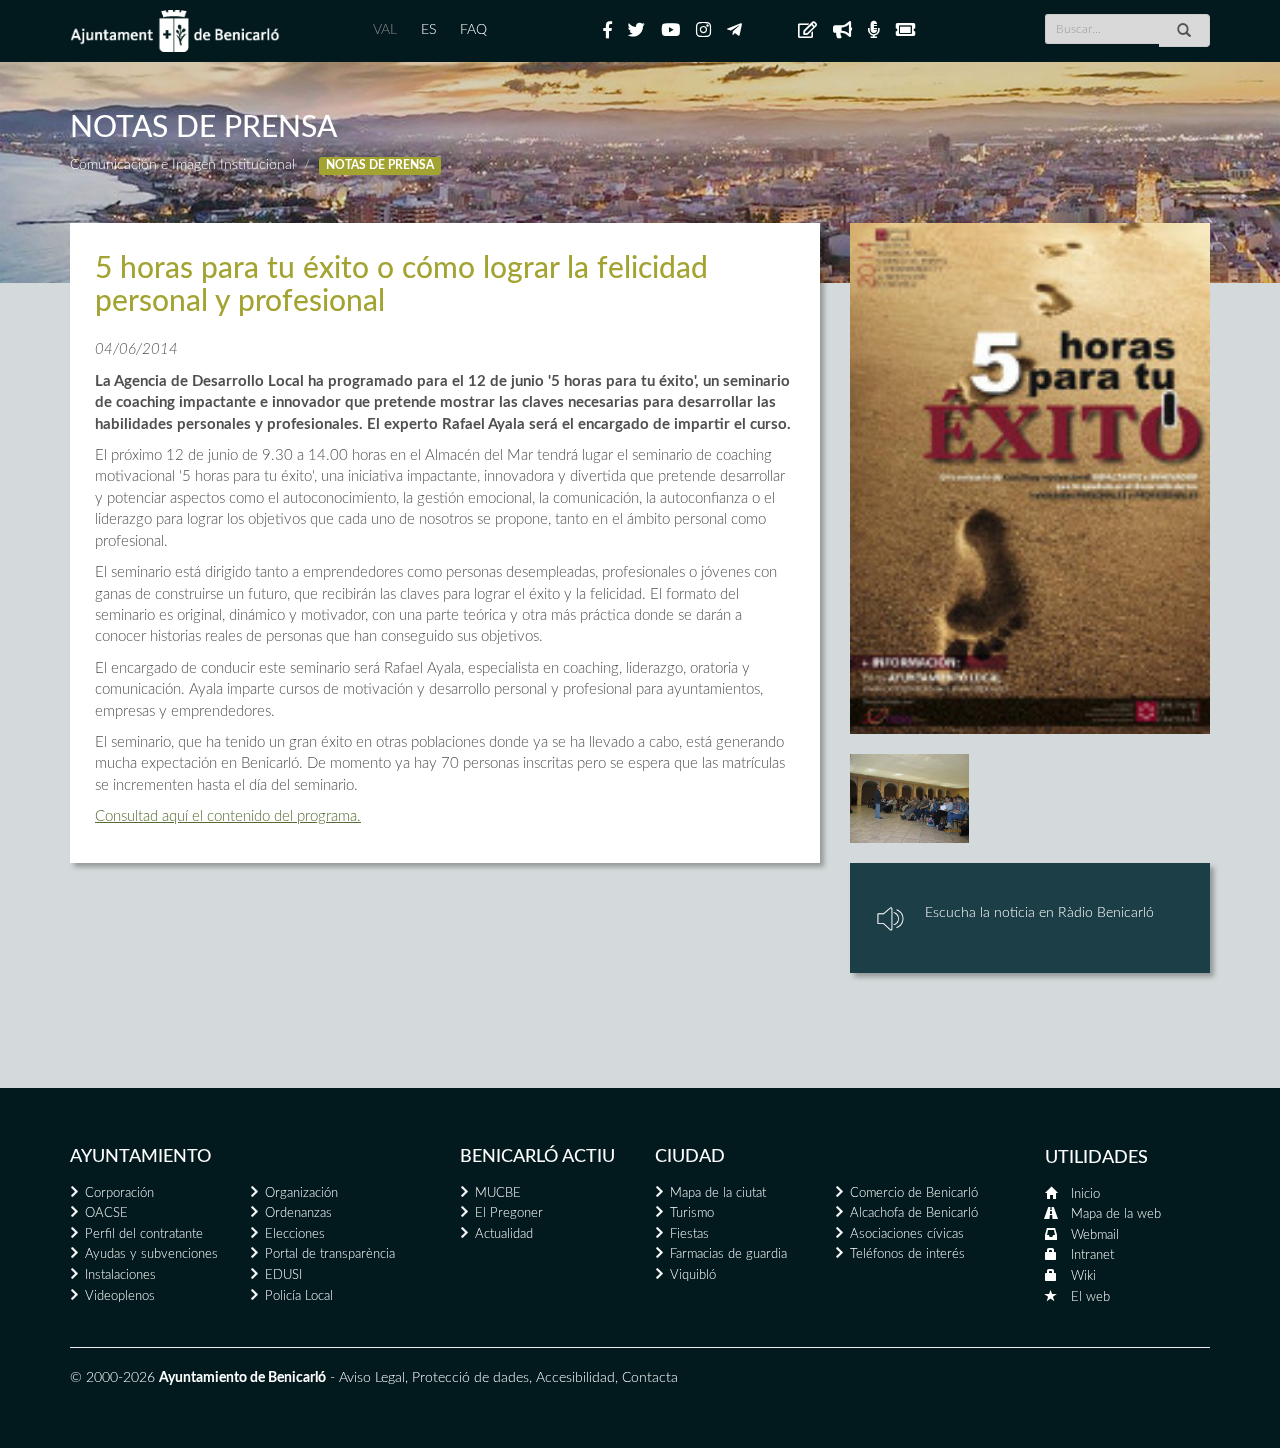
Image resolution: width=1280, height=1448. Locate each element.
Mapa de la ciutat (718, 1193)
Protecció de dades (470, 1378)
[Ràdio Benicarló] (874, 31)
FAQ (473, 30)
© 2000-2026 (112, 1378)
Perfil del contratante (144, 1234)
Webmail (1095, 1235)
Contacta (650, 1378)
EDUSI (283, 1275)
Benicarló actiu (537, 1157)
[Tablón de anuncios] (807, 31)
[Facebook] (607, 31)
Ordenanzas (298, 1213)
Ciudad (690, 1157)
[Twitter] (636, 31)
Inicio (1085, 1194)
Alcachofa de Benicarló (914, 1213)
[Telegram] (734, 31)
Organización (301, 1193)
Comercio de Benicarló (914, 1193)
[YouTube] (670, 31)
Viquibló (693, 1275)
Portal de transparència (330, 1254)
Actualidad (504, 1234)
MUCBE (498, 1193)
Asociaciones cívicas (907, 1234)
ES (428, 30)
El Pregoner (509, 1213)
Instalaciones (120, 1275)
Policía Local (299, 1296)
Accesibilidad (575, 1378)
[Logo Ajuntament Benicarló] (175, 31)
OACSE (106, 1213)
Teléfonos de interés (907, 1254)
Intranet (1092, 1255)
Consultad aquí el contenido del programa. (228, 816)
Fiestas (689, 1234)
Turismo (692, 1213)
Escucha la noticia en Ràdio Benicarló (1039, 913)
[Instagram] (703, 31)
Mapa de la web (1116, 1214)
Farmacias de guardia (728, 1254)
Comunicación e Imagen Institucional (182, 165)
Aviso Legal (372, 1378)
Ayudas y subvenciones (151, 1254)
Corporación (119, 1193)
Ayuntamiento (140, 1157)
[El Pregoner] (842, 31)
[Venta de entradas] (905, 31)
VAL (385, 30)
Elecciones (295, 1234)
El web (1090, 1297)
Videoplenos (120, 1296)
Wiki (1083, 1276)
